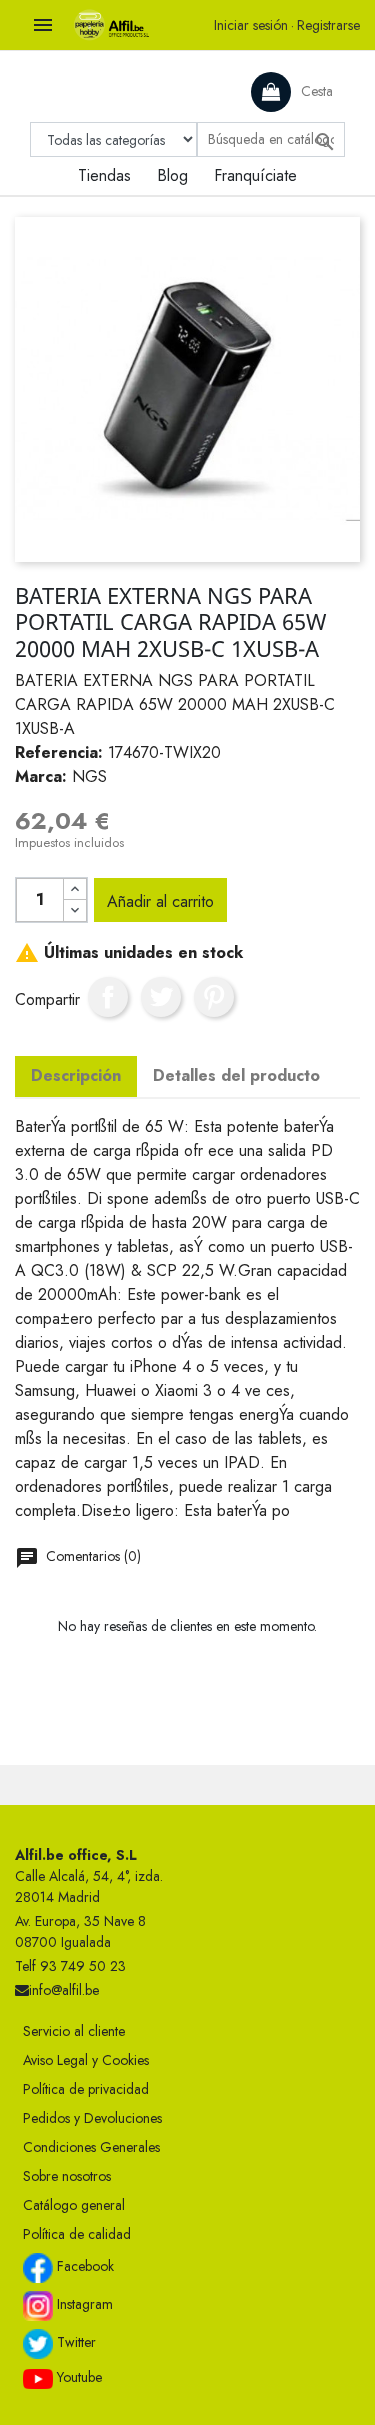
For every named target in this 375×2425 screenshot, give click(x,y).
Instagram (83, 2304)
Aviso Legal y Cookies (86, 2060)
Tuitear (161, 997)
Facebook (83, 2266)
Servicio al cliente (74, 2031)
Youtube (77, 2377)
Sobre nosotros (67, 2176)
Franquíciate (255, 175)
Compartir (108, 997)
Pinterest (214, 997)
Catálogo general (74, 2205)
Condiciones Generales (91, 2147)
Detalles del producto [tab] (236, 1075)
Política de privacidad (86, 2089)
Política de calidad (77, 2234)
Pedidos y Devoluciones (92, 2118)
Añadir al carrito (160, 901)
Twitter (74, 2342)
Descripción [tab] (76, 1075)
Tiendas (104, 175)
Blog (172, 175)
